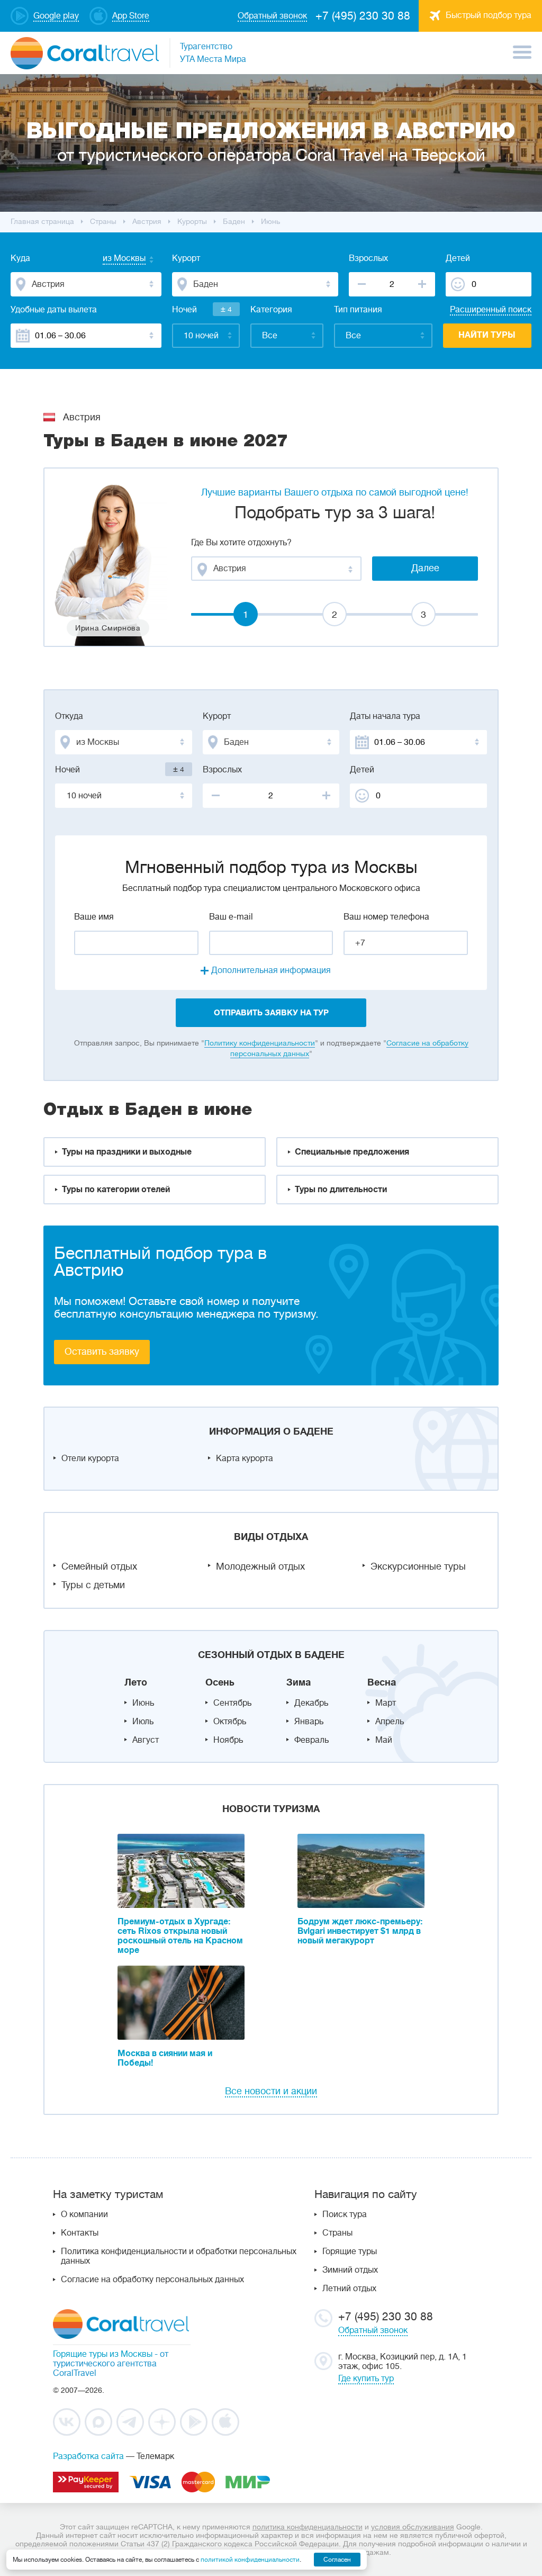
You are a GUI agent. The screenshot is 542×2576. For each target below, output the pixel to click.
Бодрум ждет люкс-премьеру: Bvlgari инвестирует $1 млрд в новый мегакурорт (360, 1931)
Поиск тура (345, 2214)
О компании (84, 2214)
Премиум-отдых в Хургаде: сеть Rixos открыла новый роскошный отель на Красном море (180, 1936)
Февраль (311, 1740)
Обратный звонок (373, 2330)
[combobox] (114, 259)
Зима (299, 1682)
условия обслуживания (413, 2527)
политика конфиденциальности (308, 2527)
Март (386, 1703)
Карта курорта (245, 1458)
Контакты (80, 2233)
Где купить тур (366, 2379)
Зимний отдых (350, 2270)
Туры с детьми (93, 1585)
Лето (136, 1682)
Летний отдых (349, 2289)
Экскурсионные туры (418, 1566)
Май (384, 1740)
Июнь (143, 1703)
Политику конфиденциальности (260, 1043)
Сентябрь (232, 1703)
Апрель (390, 1722)
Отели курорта (90, 1458)
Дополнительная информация (271, 970)
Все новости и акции (271, 2091)
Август (146, 1740)
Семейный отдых (99, 1566)
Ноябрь (228, 1740)
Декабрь (311, 1703)
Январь (309, 1722)
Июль (143, 1722)
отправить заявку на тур (271, 1013)
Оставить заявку (102, 1352)
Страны (337, 2233)
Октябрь (230, 1722)
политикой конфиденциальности (250, 2560)
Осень (220, 1682)
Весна (382, 1682)
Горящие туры (350, 2251)
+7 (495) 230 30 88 (363, 16)
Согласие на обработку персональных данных (152, 2280)
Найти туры (487, 335)
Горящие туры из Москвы (103, 2354)
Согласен (337, 2560)
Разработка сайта (88, 2456)
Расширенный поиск (491, 310)
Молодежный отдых (260, 1566)
